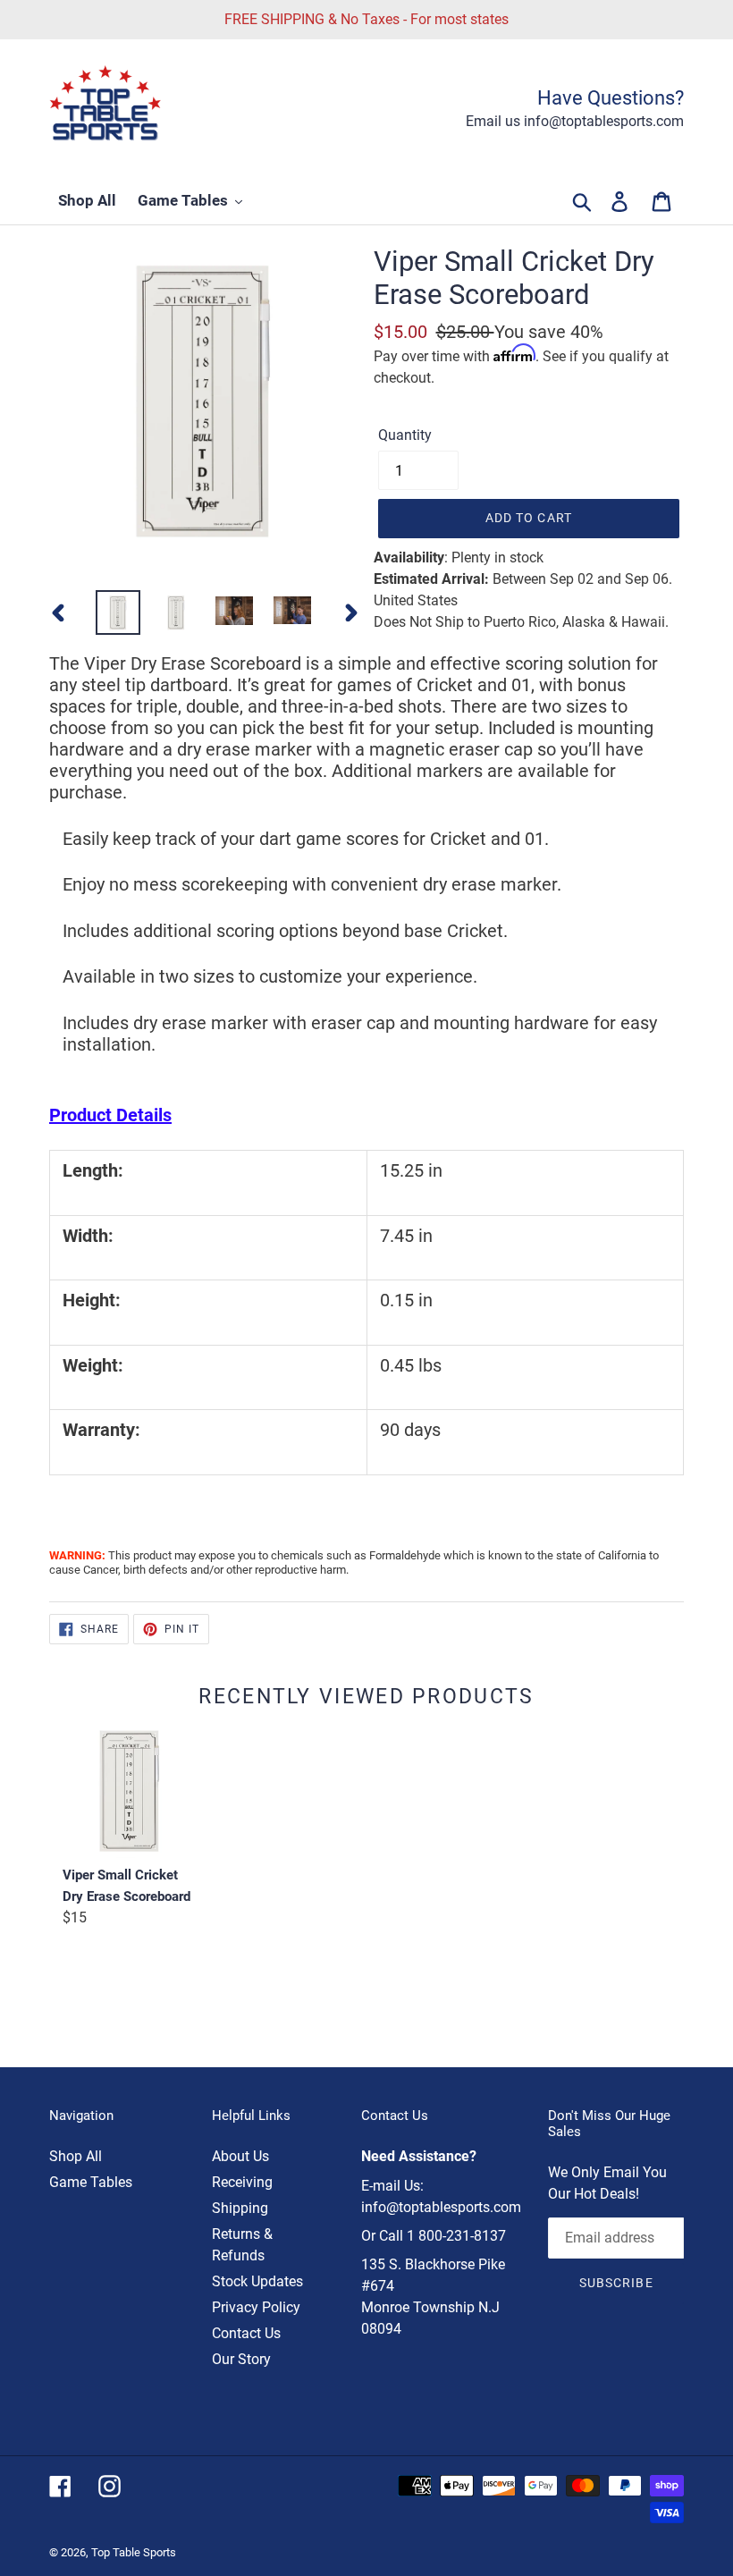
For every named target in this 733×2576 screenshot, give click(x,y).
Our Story (241, 2359)
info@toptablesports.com (441, 2207)
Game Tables (91, 2182)
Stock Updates (257, 2281)
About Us (240, 2156)
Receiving (242, 2182)
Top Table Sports (134, 2552)
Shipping (240, 2208)
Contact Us (246, 2333)
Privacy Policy (256, 2307)
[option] (118, 612)
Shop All (76, 2156)
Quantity (405, 435)
